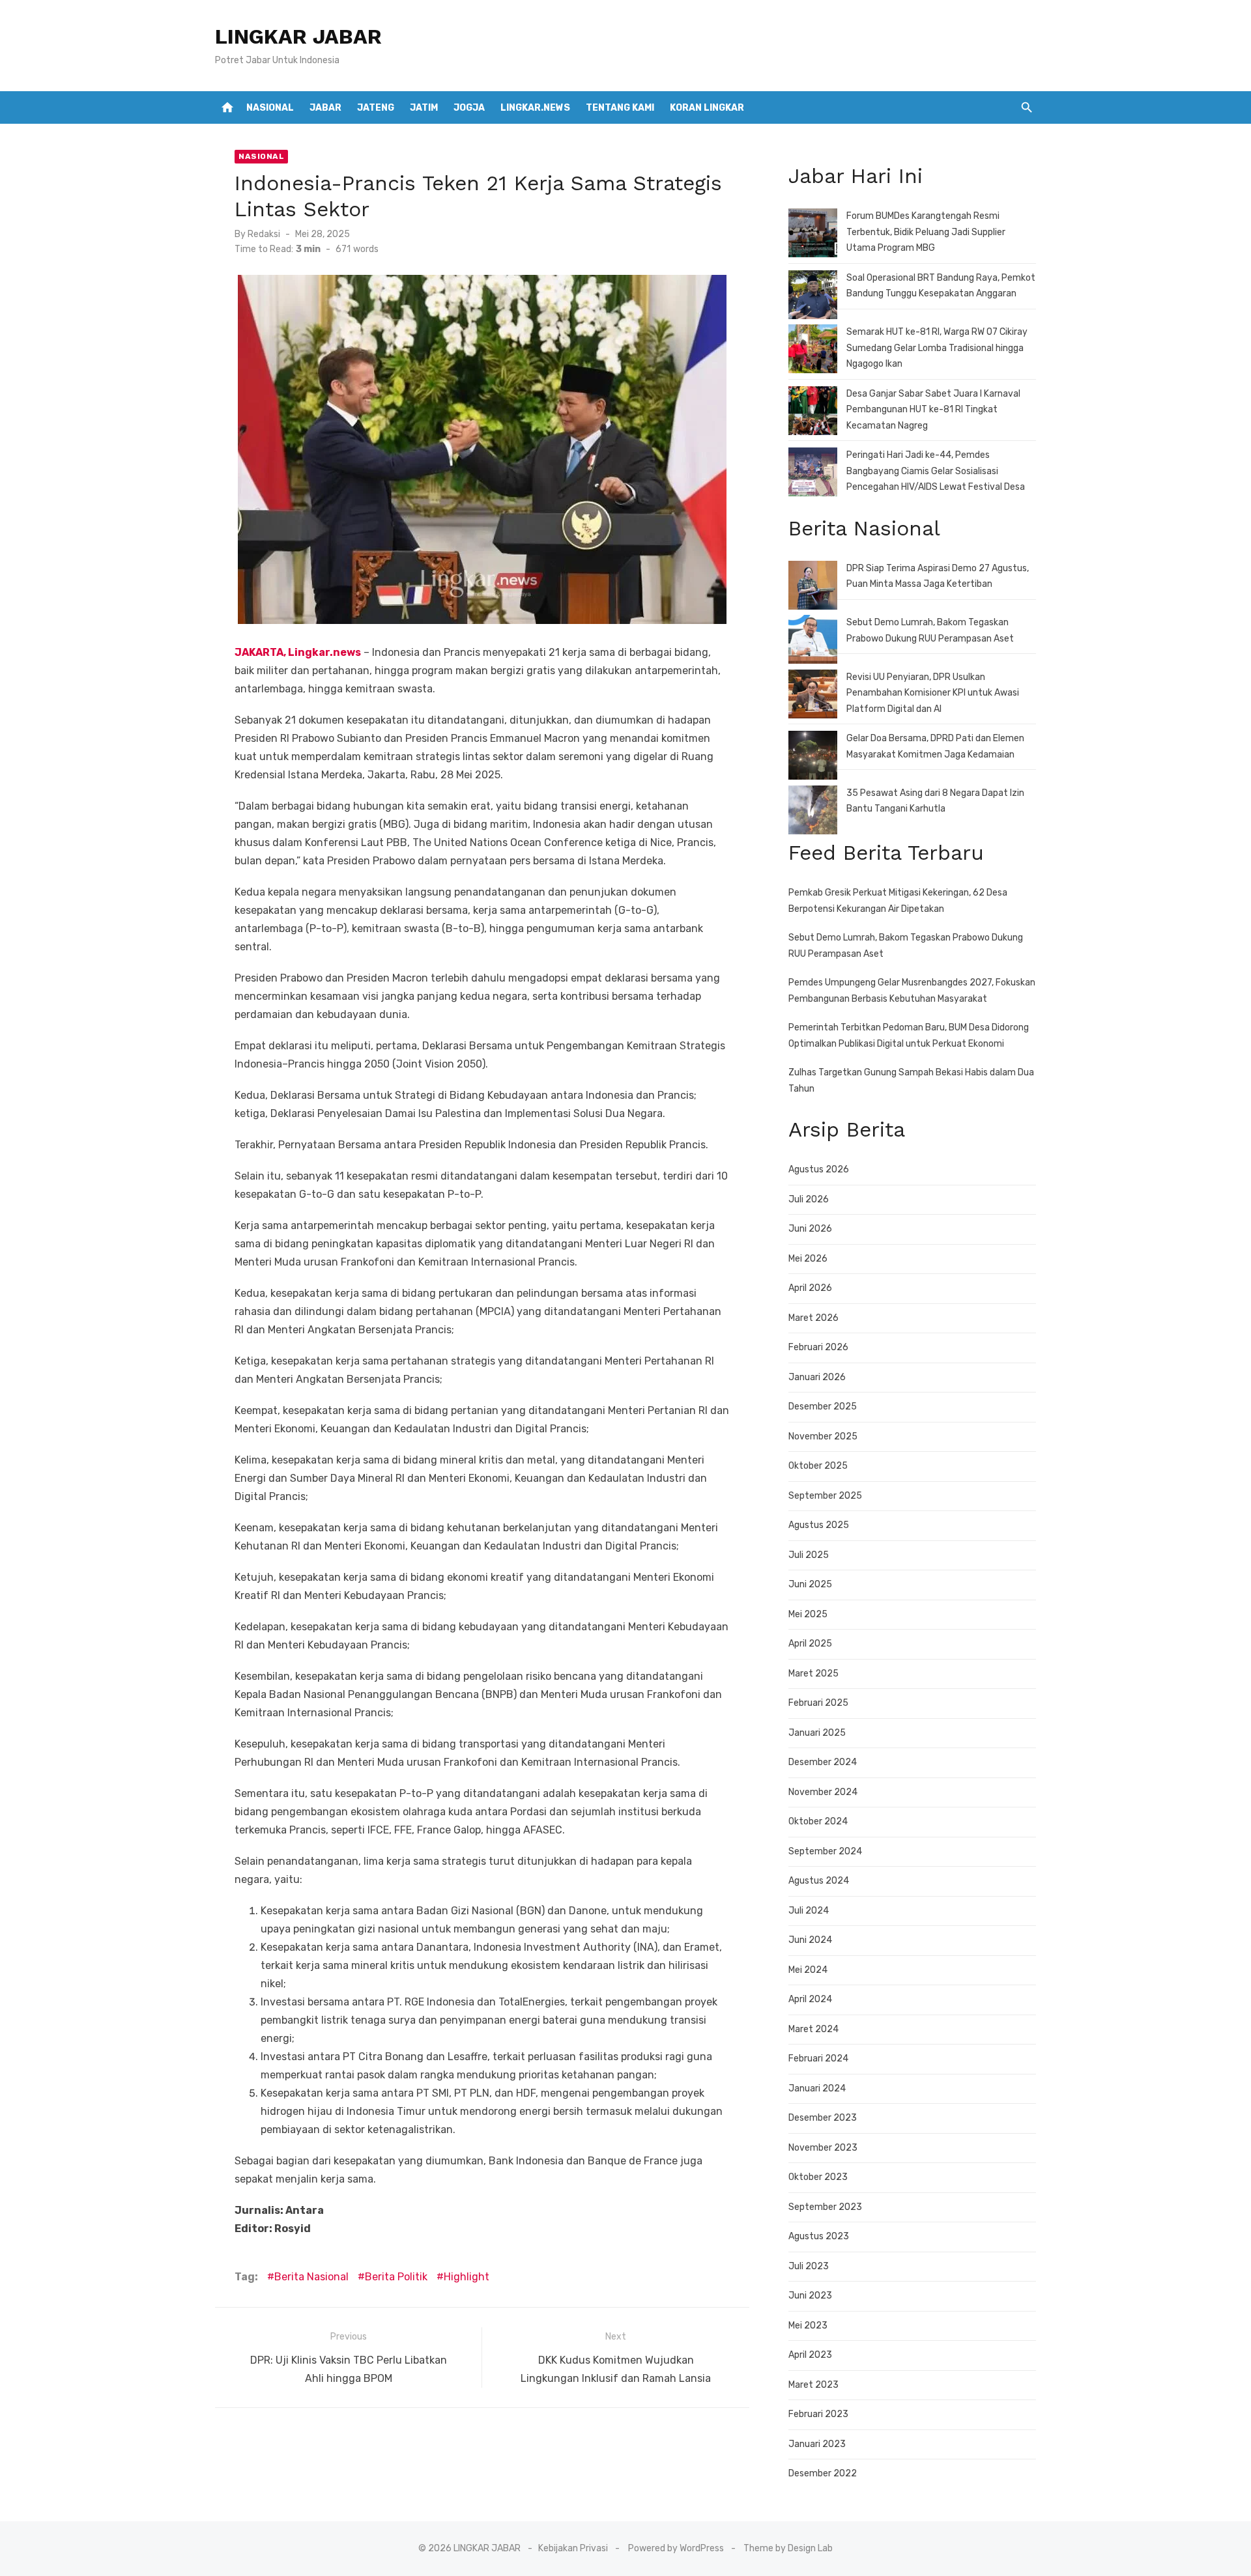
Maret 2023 (813, 2385)
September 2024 (825, 1851)
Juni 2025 (810, 1584)
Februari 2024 (818, 2059)
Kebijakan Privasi (573, 2548)
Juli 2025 (809, 1555)
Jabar (325, 108)
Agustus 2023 (819, 2236)
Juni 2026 (810, 1229)
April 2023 (810, 2355)
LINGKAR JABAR (298, 36)
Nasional (270, 108)
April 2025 (810, 1644)
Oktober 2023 (818, 2177)
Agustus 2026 (819, 1169)
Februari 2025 (818, 1703)
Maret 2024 (813, 2029)
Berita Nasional (311, 2277)
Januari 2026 (817, 1377)
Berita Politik (396, 2277)
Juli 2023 (809, 2266)
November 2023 (823, 2148)
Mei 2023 (808, 2326)
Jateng (376, 108)
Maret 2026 (813, 1318)
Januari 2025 (817, 1733)
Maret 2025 (813, 1674)
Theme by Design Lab (788, 2548)
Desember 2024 (823, 1762)
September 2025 (825, 1496)
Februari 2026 (818, 1347)
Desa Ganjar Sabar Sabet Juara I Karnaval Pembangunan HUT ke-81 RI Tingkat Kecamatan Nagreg (933, 410)
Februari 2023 (818, 2414)
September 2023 (825, 2207)
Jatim (424, 108)
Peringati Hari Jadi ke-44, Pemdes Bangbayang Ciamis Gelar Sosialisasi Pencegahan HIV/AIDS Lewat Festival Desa (936, 471)
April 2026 (810, 1288)
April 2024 (810, 1999)
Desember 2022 (823, 2473)
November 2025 (823, 1437)
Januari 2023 (817, 2444)
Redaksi (264, 234)
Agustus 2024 (819, 1881)
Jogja (469, 108)
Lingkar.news (535, 108)
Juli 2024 (809, 1911)
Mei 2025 (808, 1614)
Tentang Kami (620, 108)
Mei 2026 (808, 1259)
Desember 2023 (823, 2118)
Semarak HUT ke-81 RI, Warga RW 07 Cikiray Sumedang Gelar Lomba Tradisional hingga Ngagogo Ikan (937, 348)
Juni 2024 (810, 1940)
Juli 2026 (809, 1199)
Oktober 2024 (818, 1821)
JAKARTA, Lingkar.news (298, 652)
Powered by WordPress (676, 2548)
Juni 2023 (810, 2296)
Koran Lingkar (707, 108)
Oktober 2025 (818, 1466)
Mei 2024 (808, 1970)
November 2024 (823, 1792)
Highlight (467, 2277)
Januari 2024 (817, 2088)
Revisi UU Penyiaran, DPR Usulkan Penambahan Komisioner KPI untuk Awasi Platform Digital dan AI (933, 693)
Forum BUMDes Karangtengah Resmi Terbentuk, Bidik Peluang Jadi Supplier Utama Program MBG (926, 232)
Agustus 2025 (819, 1525)
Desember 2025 (823, 1407)
